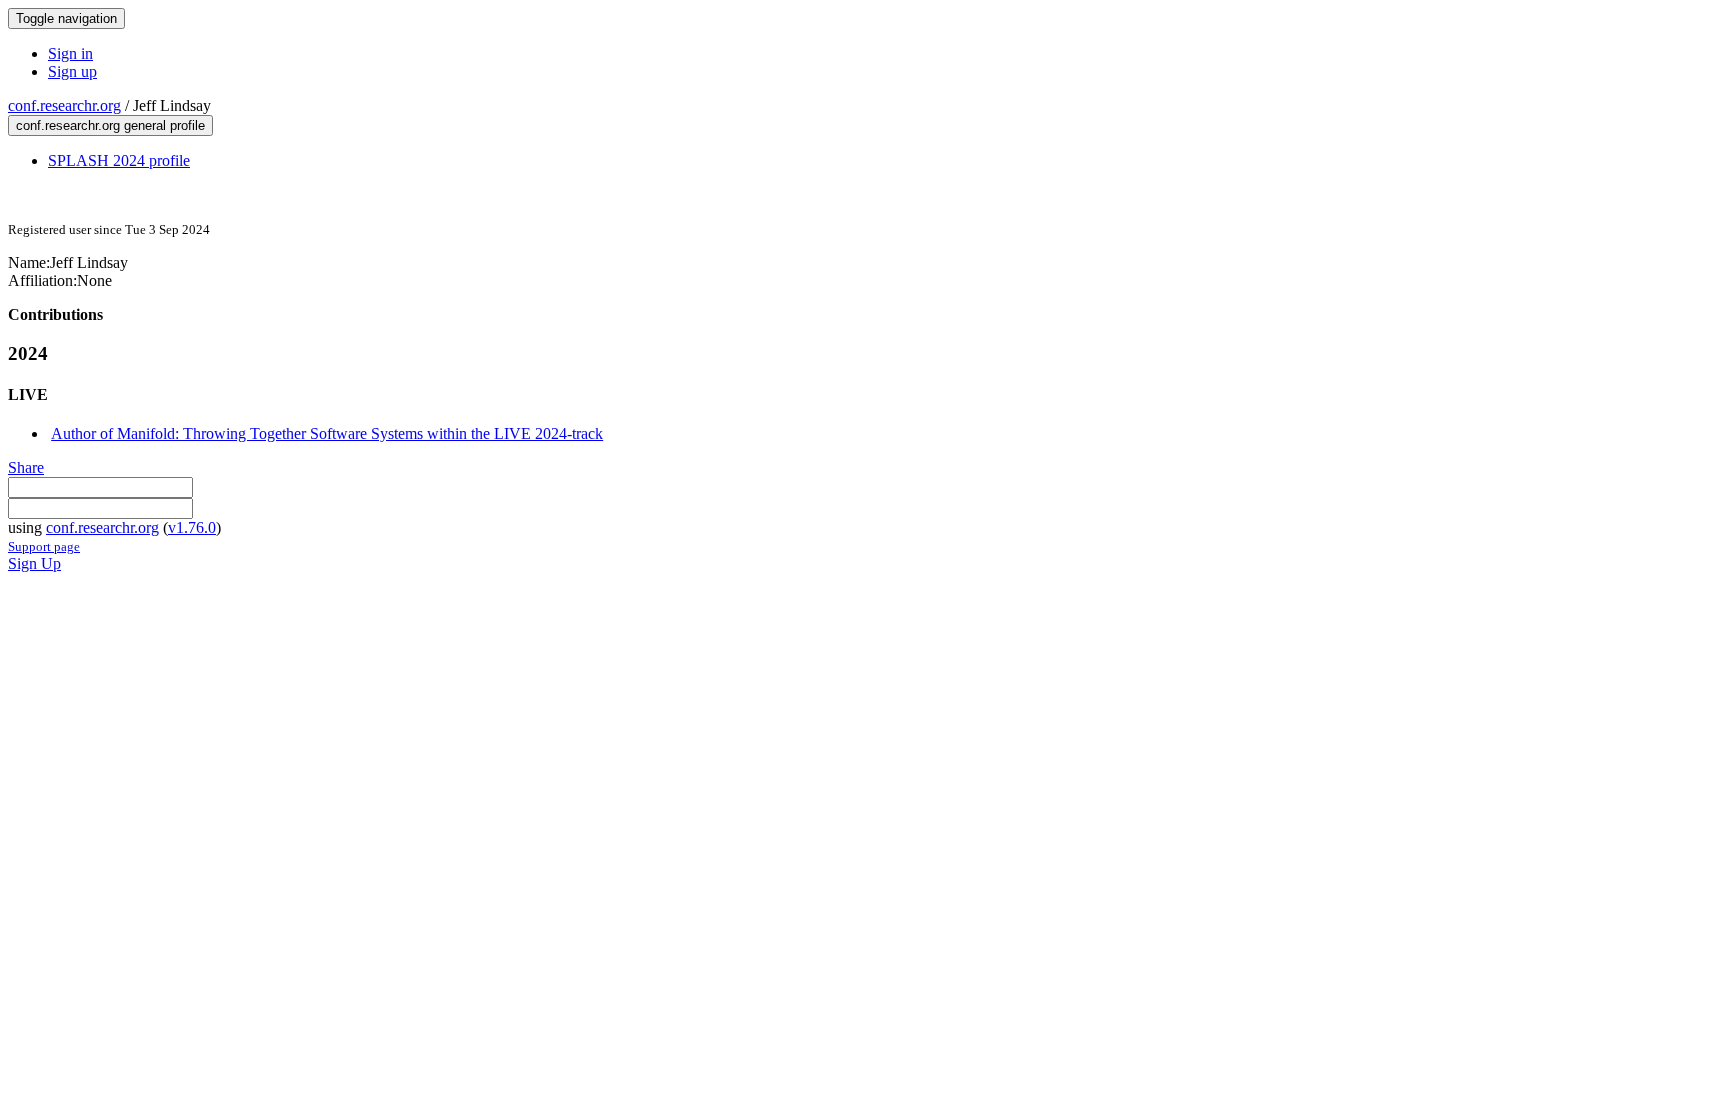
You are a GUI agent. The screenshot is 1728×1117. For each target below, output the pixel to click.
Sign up (72, 71)
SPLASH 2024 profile (119, 160)
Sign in (70, 53)
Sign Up (34, 563)
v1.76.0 (192, 527)
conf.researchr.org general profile (110, 125)
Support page (44, 546)
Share (26, 467)
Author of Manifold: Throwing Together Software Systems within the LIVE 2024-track (327, 433)
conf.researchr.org (64, 105)
